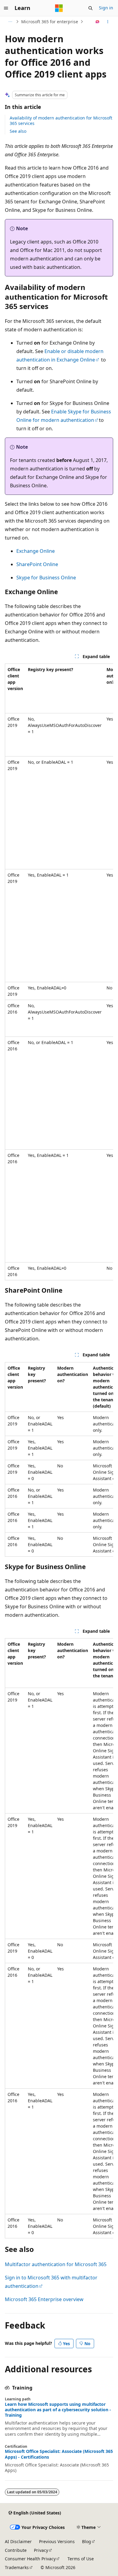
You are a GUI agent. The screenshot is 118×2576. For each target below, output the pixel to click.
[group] (59, 972)
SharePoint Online (37, 564)
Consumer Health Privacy (30, 2559)
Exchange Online (36, 551)
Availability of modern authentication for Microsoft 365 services (61, 121)
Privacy (41, 2550)
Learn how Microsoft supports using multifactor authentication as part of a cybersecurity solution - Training (58, 2410)
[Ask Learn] (98, 22)
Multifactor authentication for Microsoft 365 (56, 2264)
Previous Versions (57, 2541)
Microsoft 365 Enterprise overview (44, 2299)
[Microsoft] (59, 8)
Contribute (16, 2550)
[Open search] (90, 8)
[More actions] (108, 22)
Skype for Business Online (46, 578)
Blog (87, 2541)
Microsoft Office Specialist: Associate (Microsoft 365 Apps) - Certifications (59, 2454)
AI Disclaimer (18, 2541)
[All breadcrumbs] (10, 22)
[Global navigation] (6, 8)
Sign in (106, 8)
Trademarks (17, 2567)
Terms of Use (81, 2559)
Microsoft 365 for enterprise (50, 22)
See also (18, 131)
